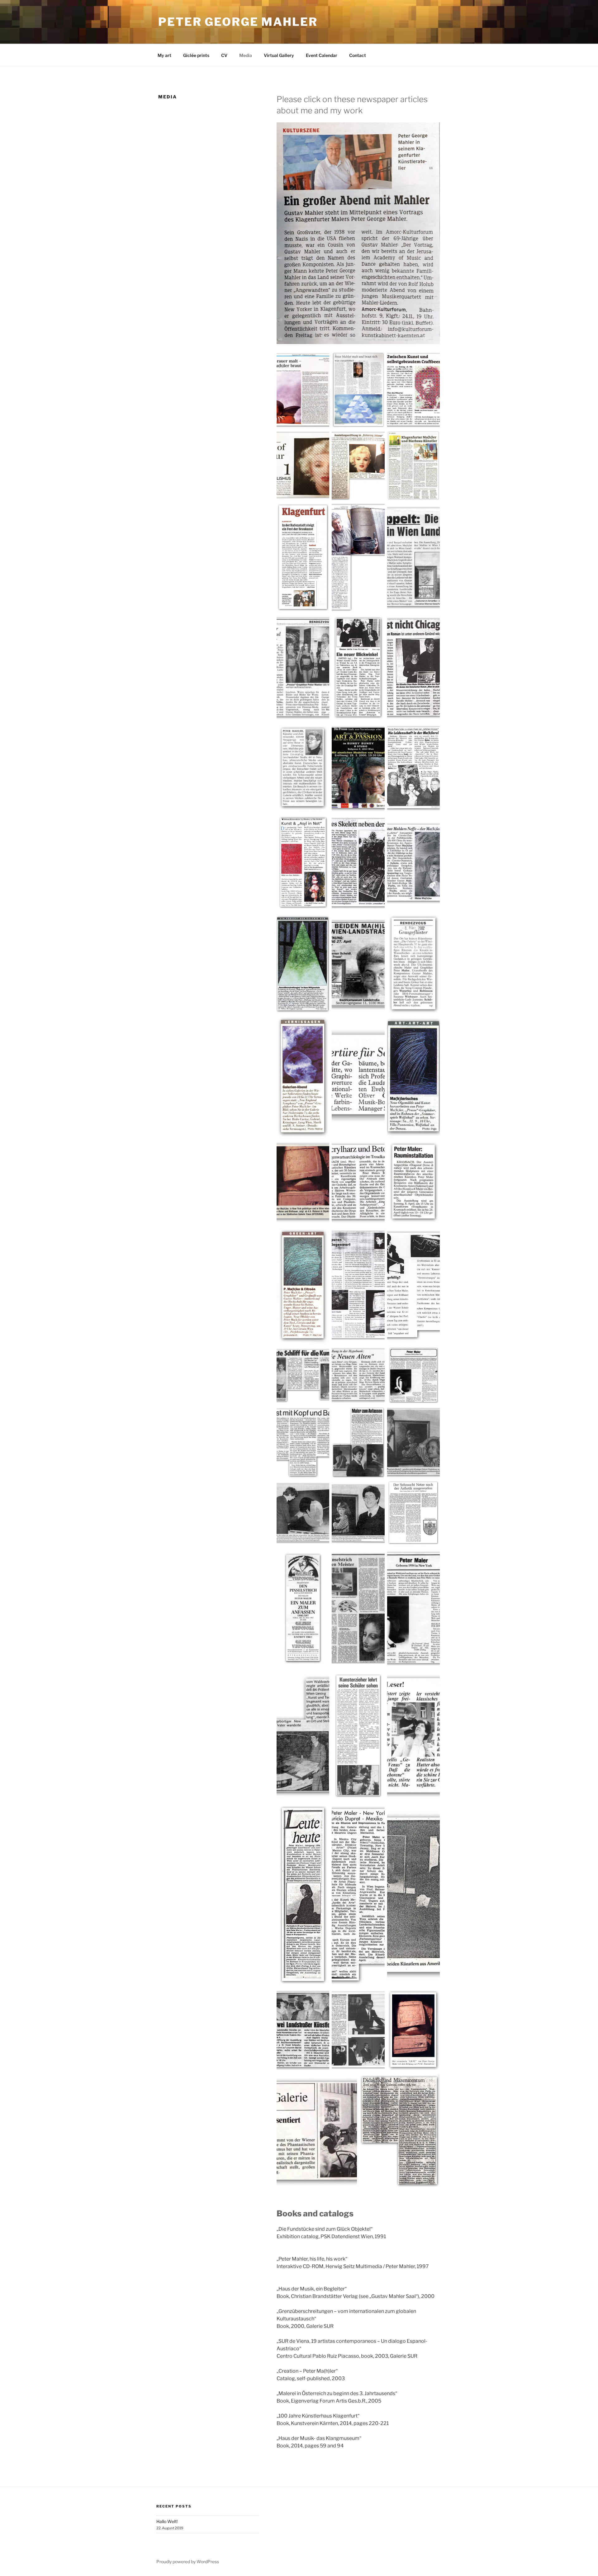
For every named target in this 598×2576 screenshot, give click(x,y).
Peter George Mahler (238, 22)
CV (224, 55)
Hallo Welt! (167, 2521)
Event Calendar (322, 55)
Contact (358, 55)
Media (246, 55)
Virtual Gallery (279, 55)
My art (164, 55)
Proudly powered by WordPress (188, 2562)
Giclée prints (196, 55)
